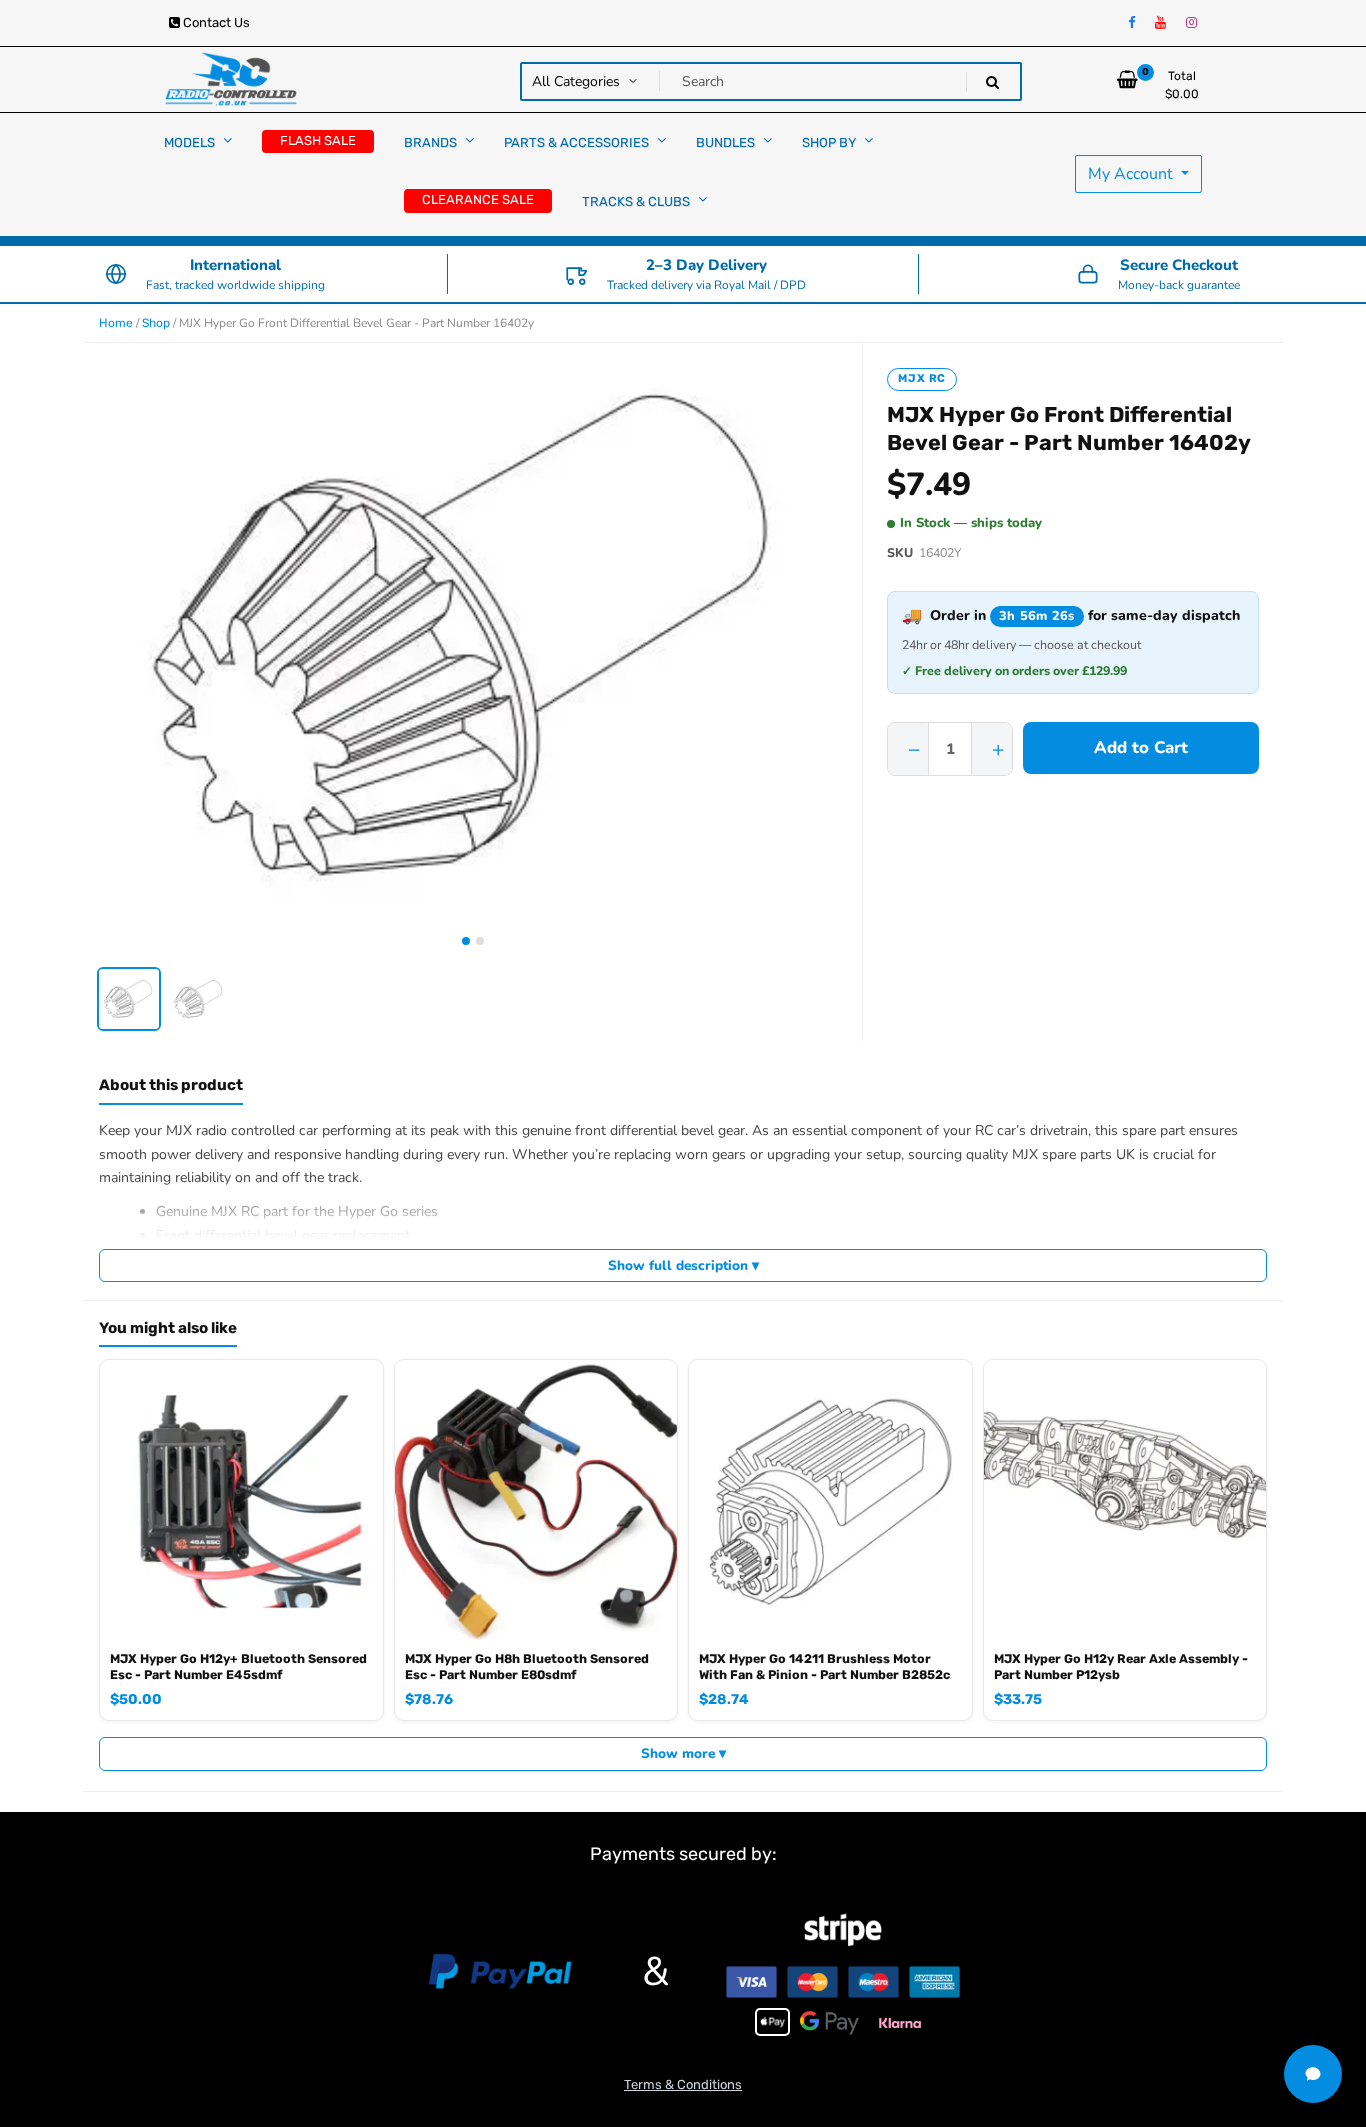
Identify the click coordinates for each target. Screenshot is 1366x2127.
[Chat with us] (1313, 2074)
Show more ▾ (683, 1753)
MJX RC (922, 378)
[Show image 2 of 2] (480, 941)
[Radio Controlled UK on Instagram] (1191, 23)
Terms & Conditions (683, 2084)
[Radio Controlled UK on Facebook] (1131, 23)
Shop (156, 323)
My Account (1132, 174)
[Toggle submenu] (227, 140)
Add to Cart (1141, 747)
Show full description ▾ (683, 1265)
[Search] (992, 82)
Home (116, 323)
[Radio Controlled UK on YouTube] (1160, 23)
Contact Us (215, 22)
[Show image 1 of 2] (466, 941)
